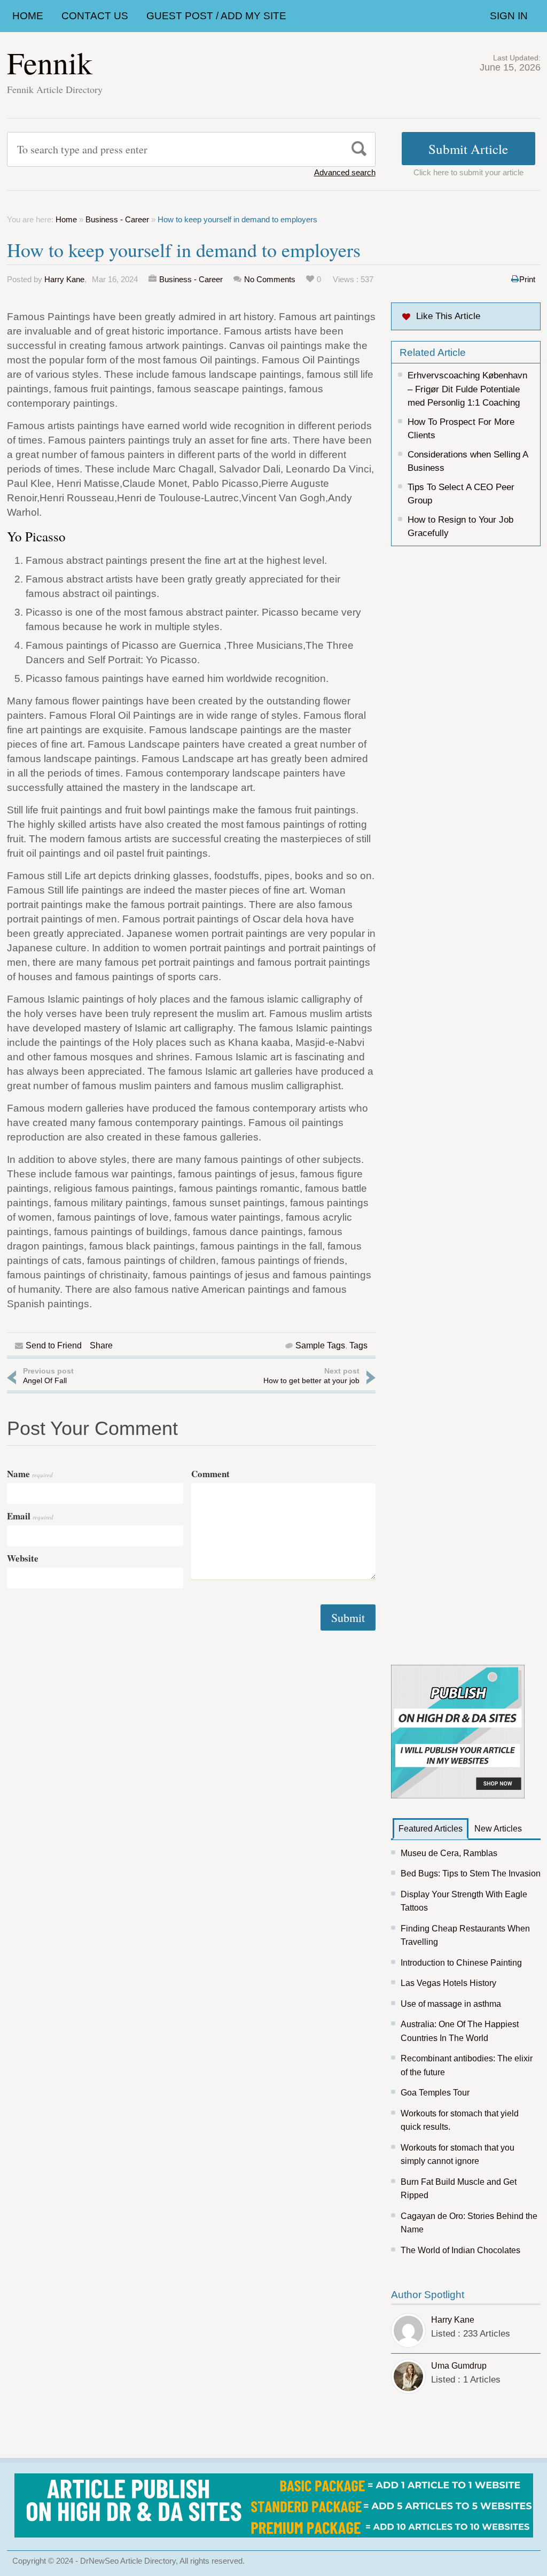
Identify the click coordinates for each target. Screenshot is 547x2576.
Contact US (95, 16)
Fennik (50, 62)
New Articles (498, 1829)
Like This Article (448, 316)
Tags (358, 1345)
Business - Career (117, 219)
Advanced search (345, 172)
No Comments (270, 279)
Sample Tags (320, 1345)
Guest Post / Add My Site (216, 16)
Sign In (509, 16)
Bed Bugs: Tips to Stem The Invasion (471, 1873)
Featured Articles (431, 1829)
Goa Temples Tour (435, 2093)
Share (101, 1345)
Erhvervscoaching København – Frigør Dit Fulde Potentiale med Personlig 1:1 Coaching (467, 389)
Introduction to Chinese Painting (461, 1963)
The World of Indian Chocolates (460, 2250)
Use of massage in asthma (451, 2004)
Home (28, 16)
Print (527, 279)
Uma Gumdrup (459, 2366)
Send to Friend (54, 1345)
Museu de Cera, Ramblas (449, 1853)
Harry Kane (64, 279)
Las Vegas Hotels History (448, 1983)
